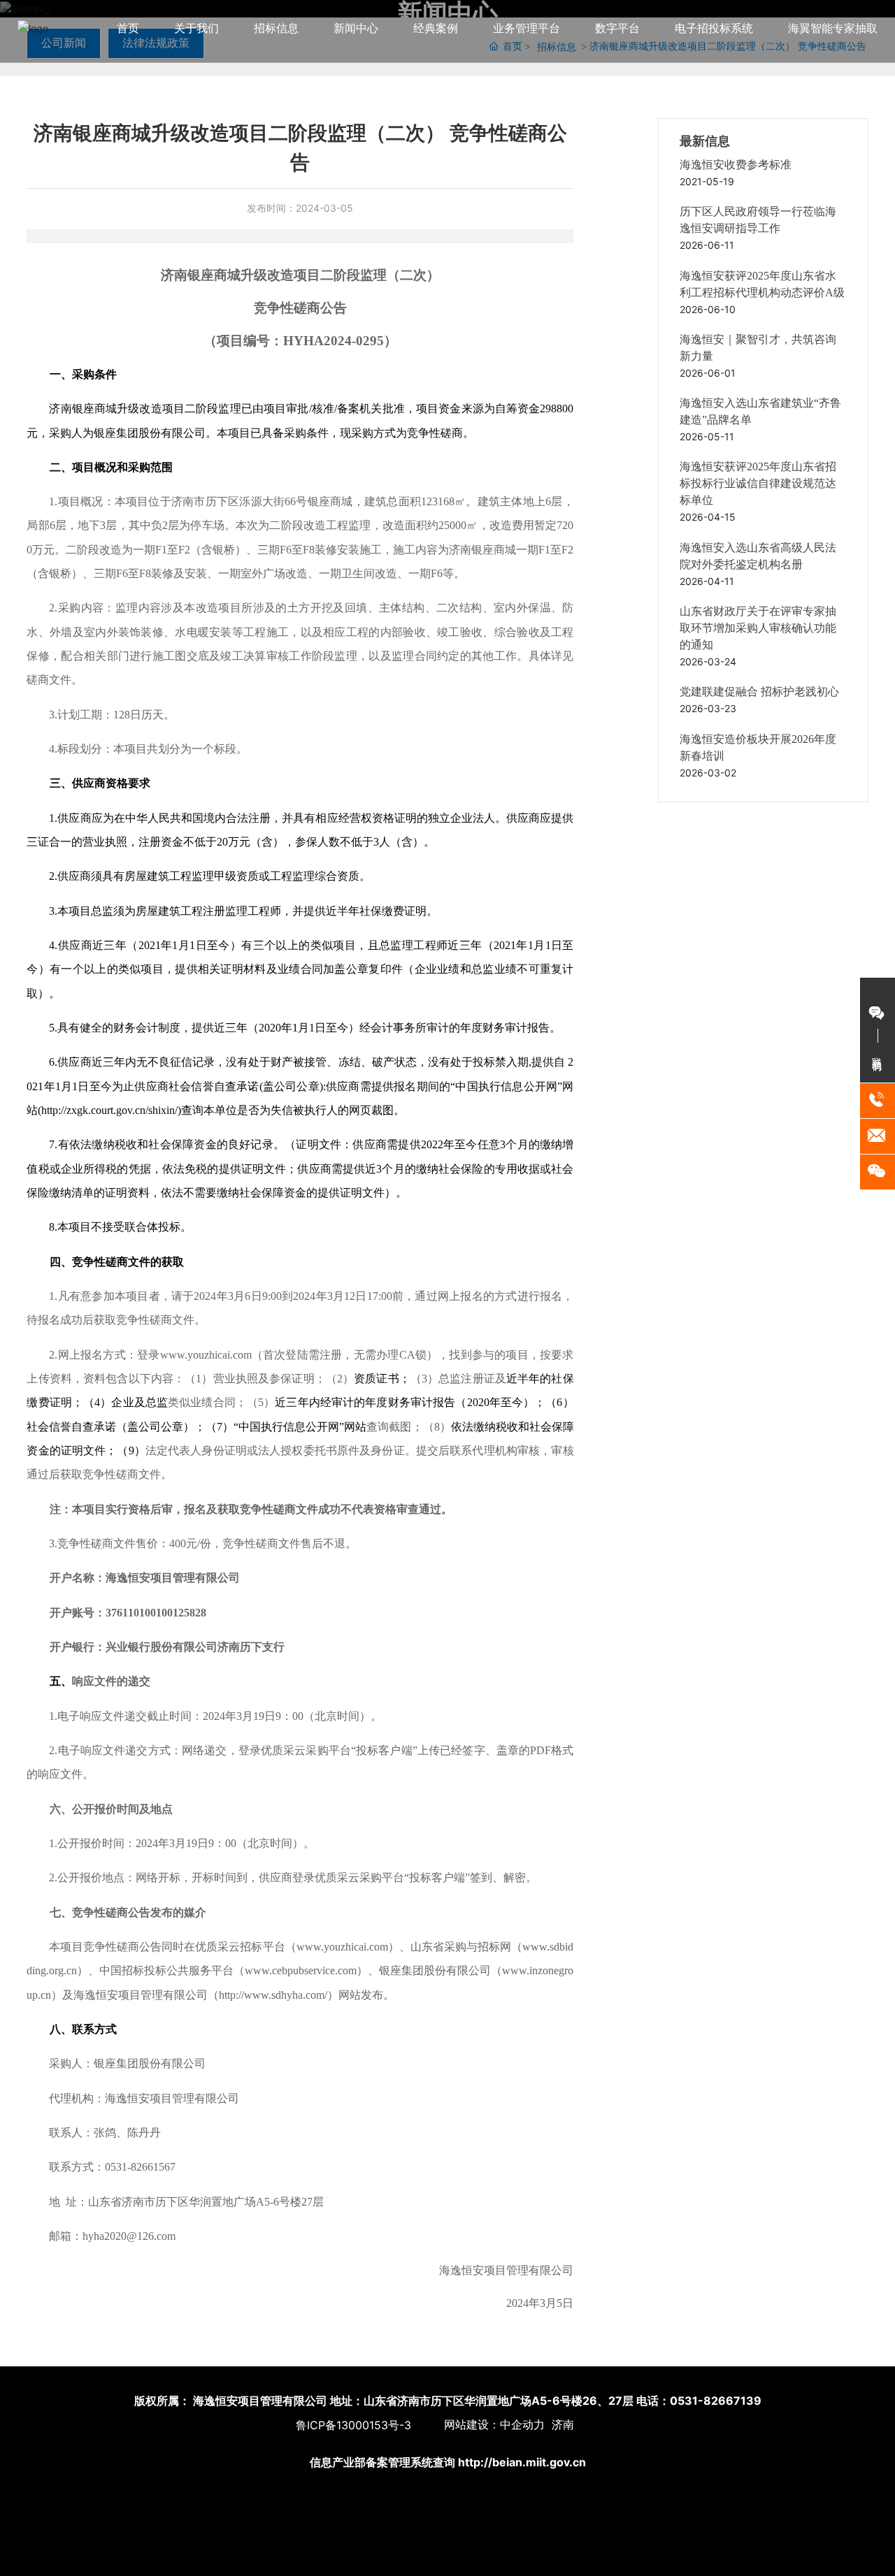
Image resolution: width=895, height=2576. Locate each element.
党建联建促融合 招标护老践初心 (759, 692)
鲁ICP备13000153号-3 (353, 2425)
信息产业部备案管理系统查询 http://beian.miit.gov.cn (448, 2462)
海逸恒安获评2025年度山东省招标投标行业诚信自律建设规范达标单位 (758, 483)
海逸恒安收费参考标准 (736, 165)
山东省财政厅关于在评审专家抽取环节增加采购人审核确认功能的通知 (758, 628)
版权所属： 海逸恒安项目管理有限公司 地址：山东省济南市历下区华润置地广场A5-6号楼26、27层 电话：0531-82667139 (448, 2401)
